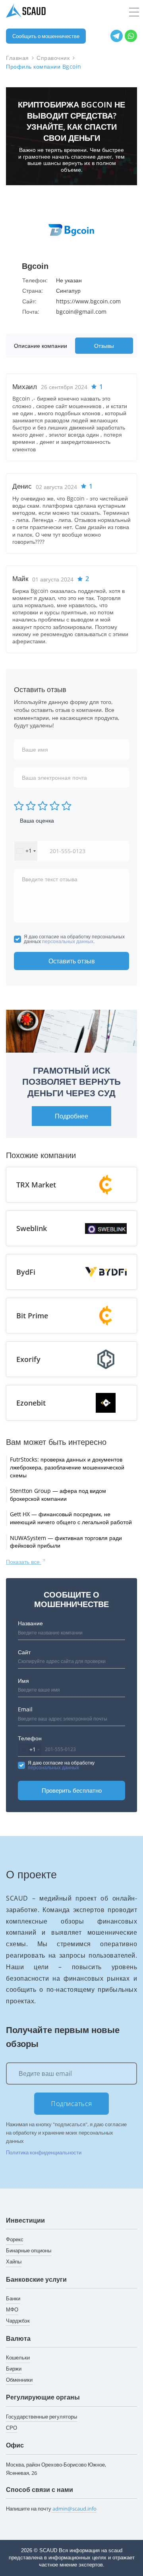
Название (30, 1623)
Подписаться (71, 2104)
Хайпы (14, 2261)
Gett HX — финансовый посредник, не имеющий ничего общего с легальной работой (71, 1518)
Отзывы (104, 346)
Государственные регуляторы (42, 2417)
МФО (12, 2309)
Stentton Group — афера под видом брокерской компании (58, 1495)
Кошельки (18, 2357)
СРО (12, 2428)
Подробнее (71, 1116)
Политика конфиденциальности (44, 2152)
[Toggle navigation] (134, 12)
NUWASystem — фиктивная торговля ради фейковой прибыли (66, 1542)
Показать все (24, 1562)
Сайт (24, 1652)
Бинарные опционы (29, 2250)
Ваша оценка (37, 820)
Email (25, 1709)
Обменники (19, 2380)
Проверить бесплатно (72, 1790)
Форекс (15, 2239)
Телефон (30, 1738)
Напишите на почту (51, 2509)
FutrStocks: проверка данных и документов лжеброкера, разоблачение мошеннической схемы (67, 1467)
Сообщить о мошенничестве (46, 36)
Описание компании (41, 346)
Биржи (14, 2369)
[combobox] (26, 851)
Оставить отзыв (72, 961)
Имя (23, 1681)
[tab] (43, 346)
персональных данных (68, 941)
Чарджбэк (18, 2321)
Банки (13, 2298)
